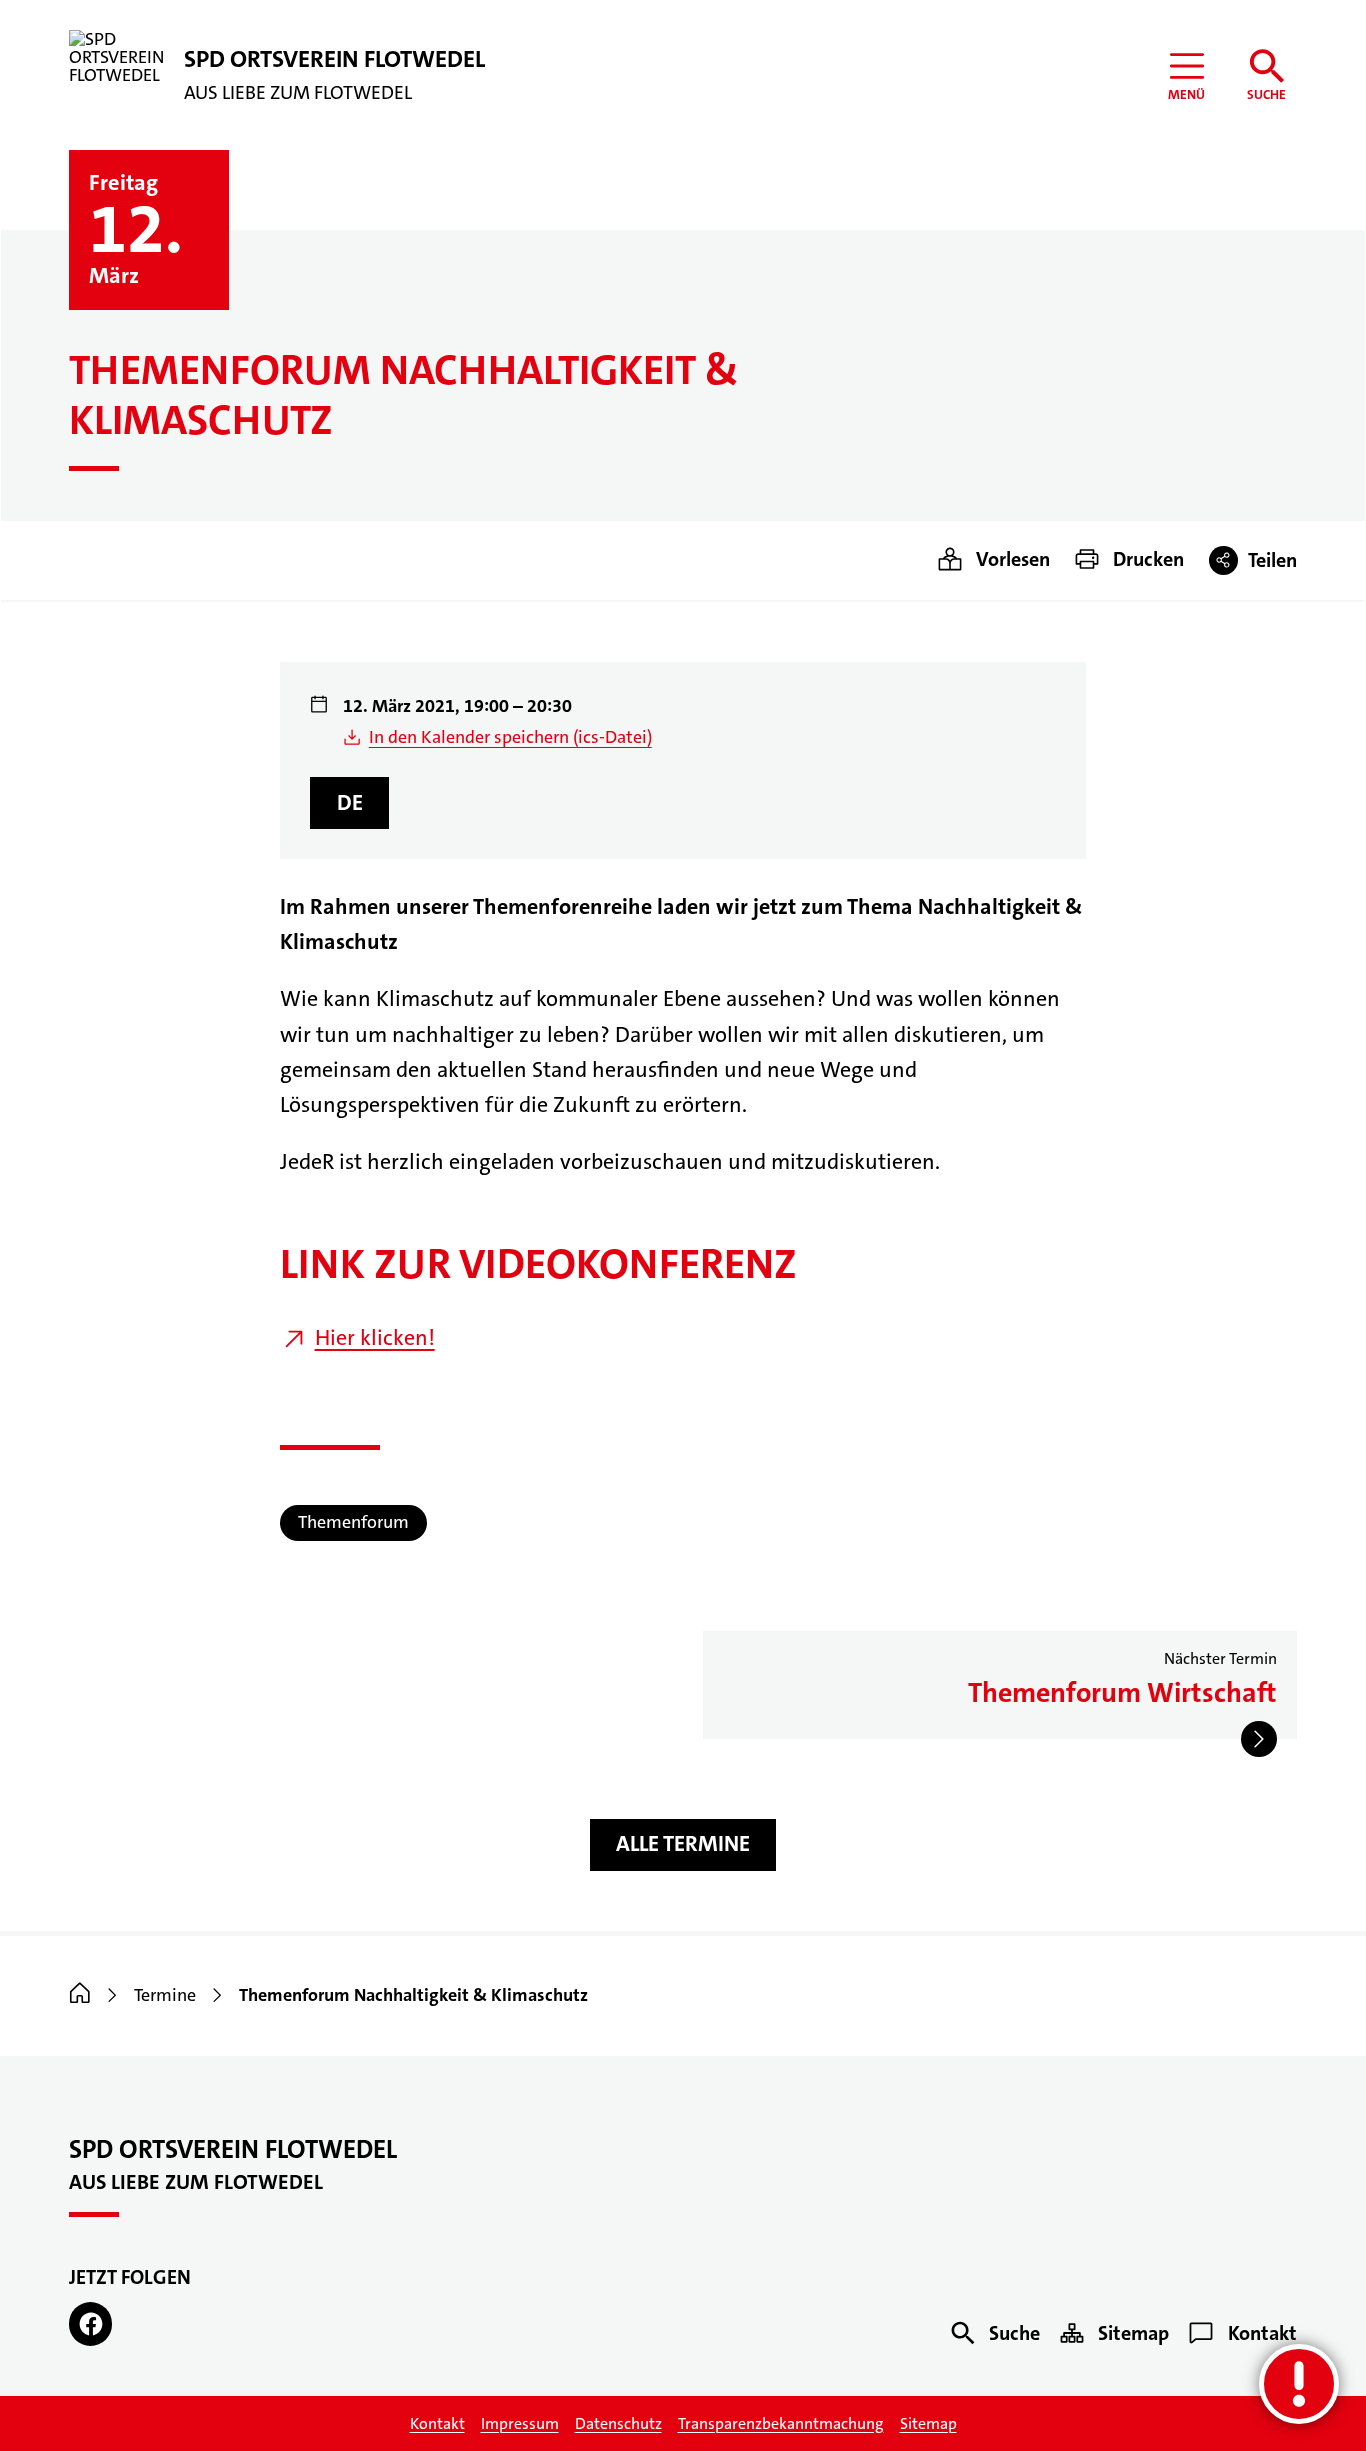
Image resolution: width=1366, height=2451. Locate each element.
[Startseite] (80, 1995)
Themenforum (353, 1522)
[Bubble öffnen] (1299, 2384)
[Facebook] (90, 2323)
